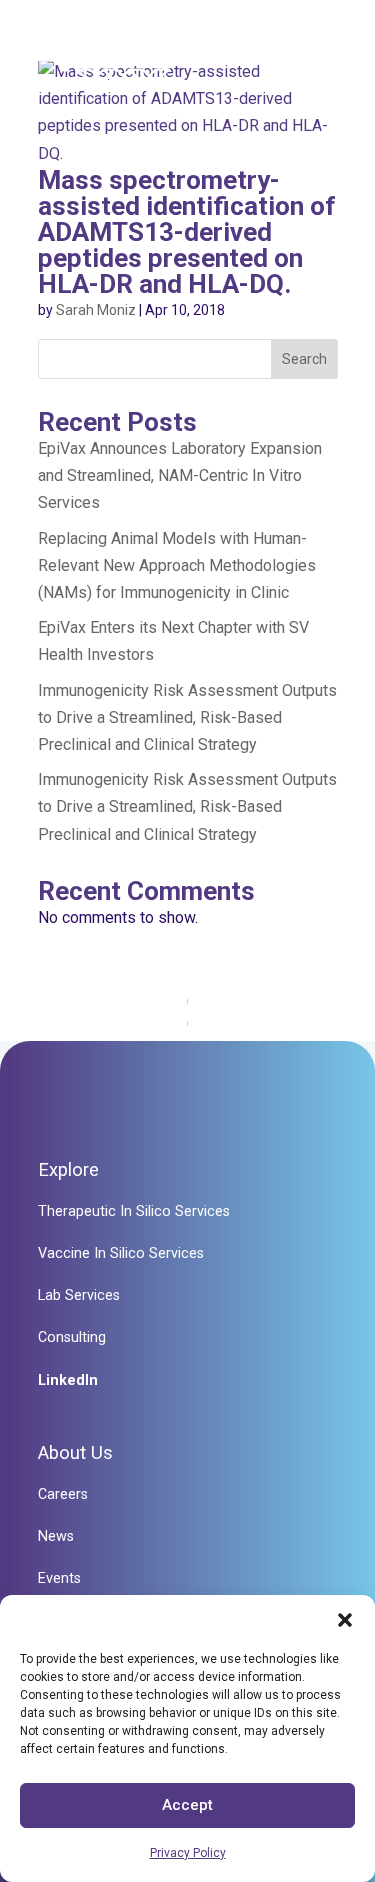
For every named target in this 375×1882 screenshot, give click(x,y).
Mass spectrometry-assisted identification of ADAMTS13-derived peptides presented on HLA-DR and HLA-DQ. (187, 232)
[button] (345, 1620)
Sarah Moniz (96, 310)
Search (304, 359)
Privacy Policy (188, 1853)
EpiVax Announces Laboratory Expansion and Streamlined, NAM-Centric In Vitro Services (180, 475)
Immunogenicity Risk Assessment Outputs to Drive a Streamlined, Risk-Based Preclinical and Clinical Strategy (187, 717)
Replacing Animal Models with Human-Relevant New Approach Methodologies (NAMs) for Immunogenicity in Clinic (177, 565)
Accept (187, 1805)
